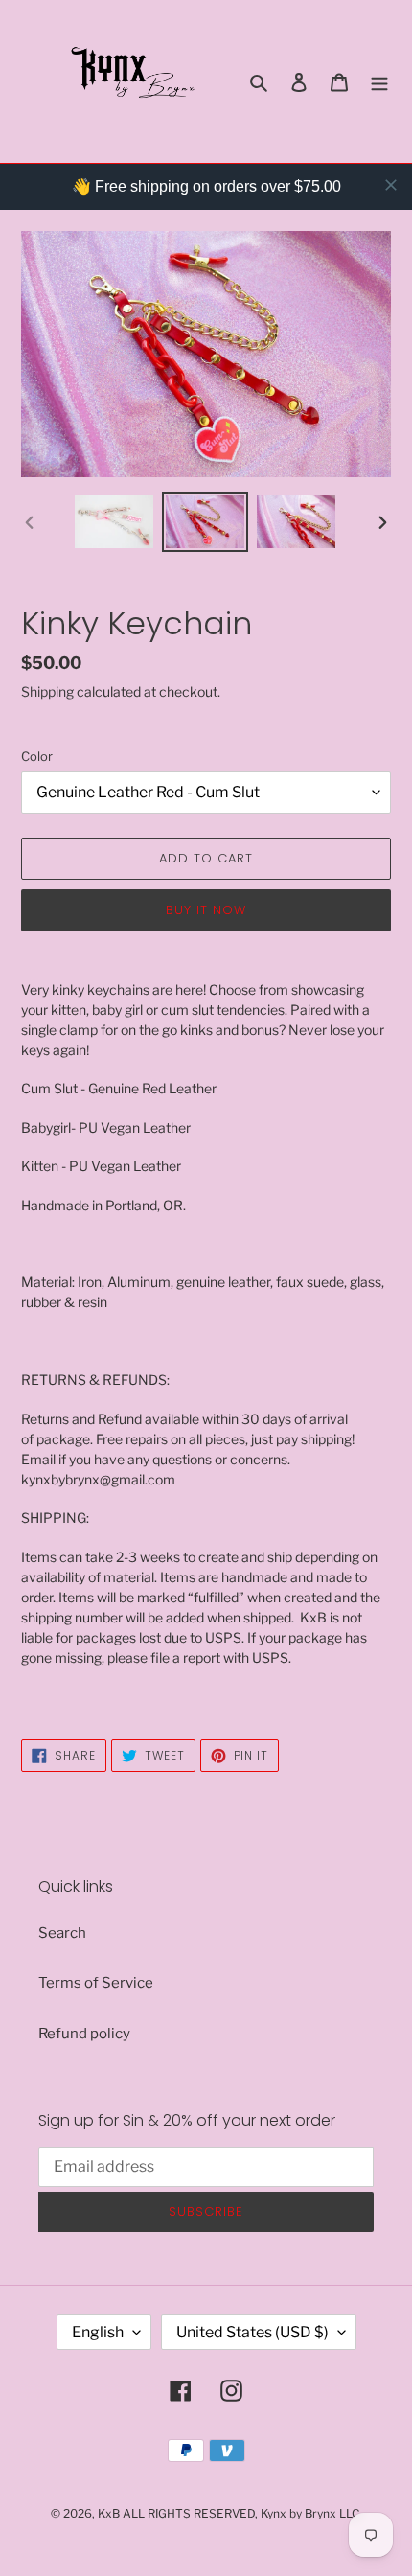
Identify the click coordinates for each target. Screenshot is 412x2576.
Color (37, 756)
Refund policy (84, 2034)
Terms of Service (96, 1983)
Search (62, 1933)
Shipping (47, 691)
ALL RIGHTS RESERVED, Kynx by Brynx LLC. (242, 2513)
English (98, 2332)
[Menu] (379, 82)
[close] (391, 185)
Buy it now (206, 910)
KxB (109, 2513)
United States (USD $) (252, 2332)
